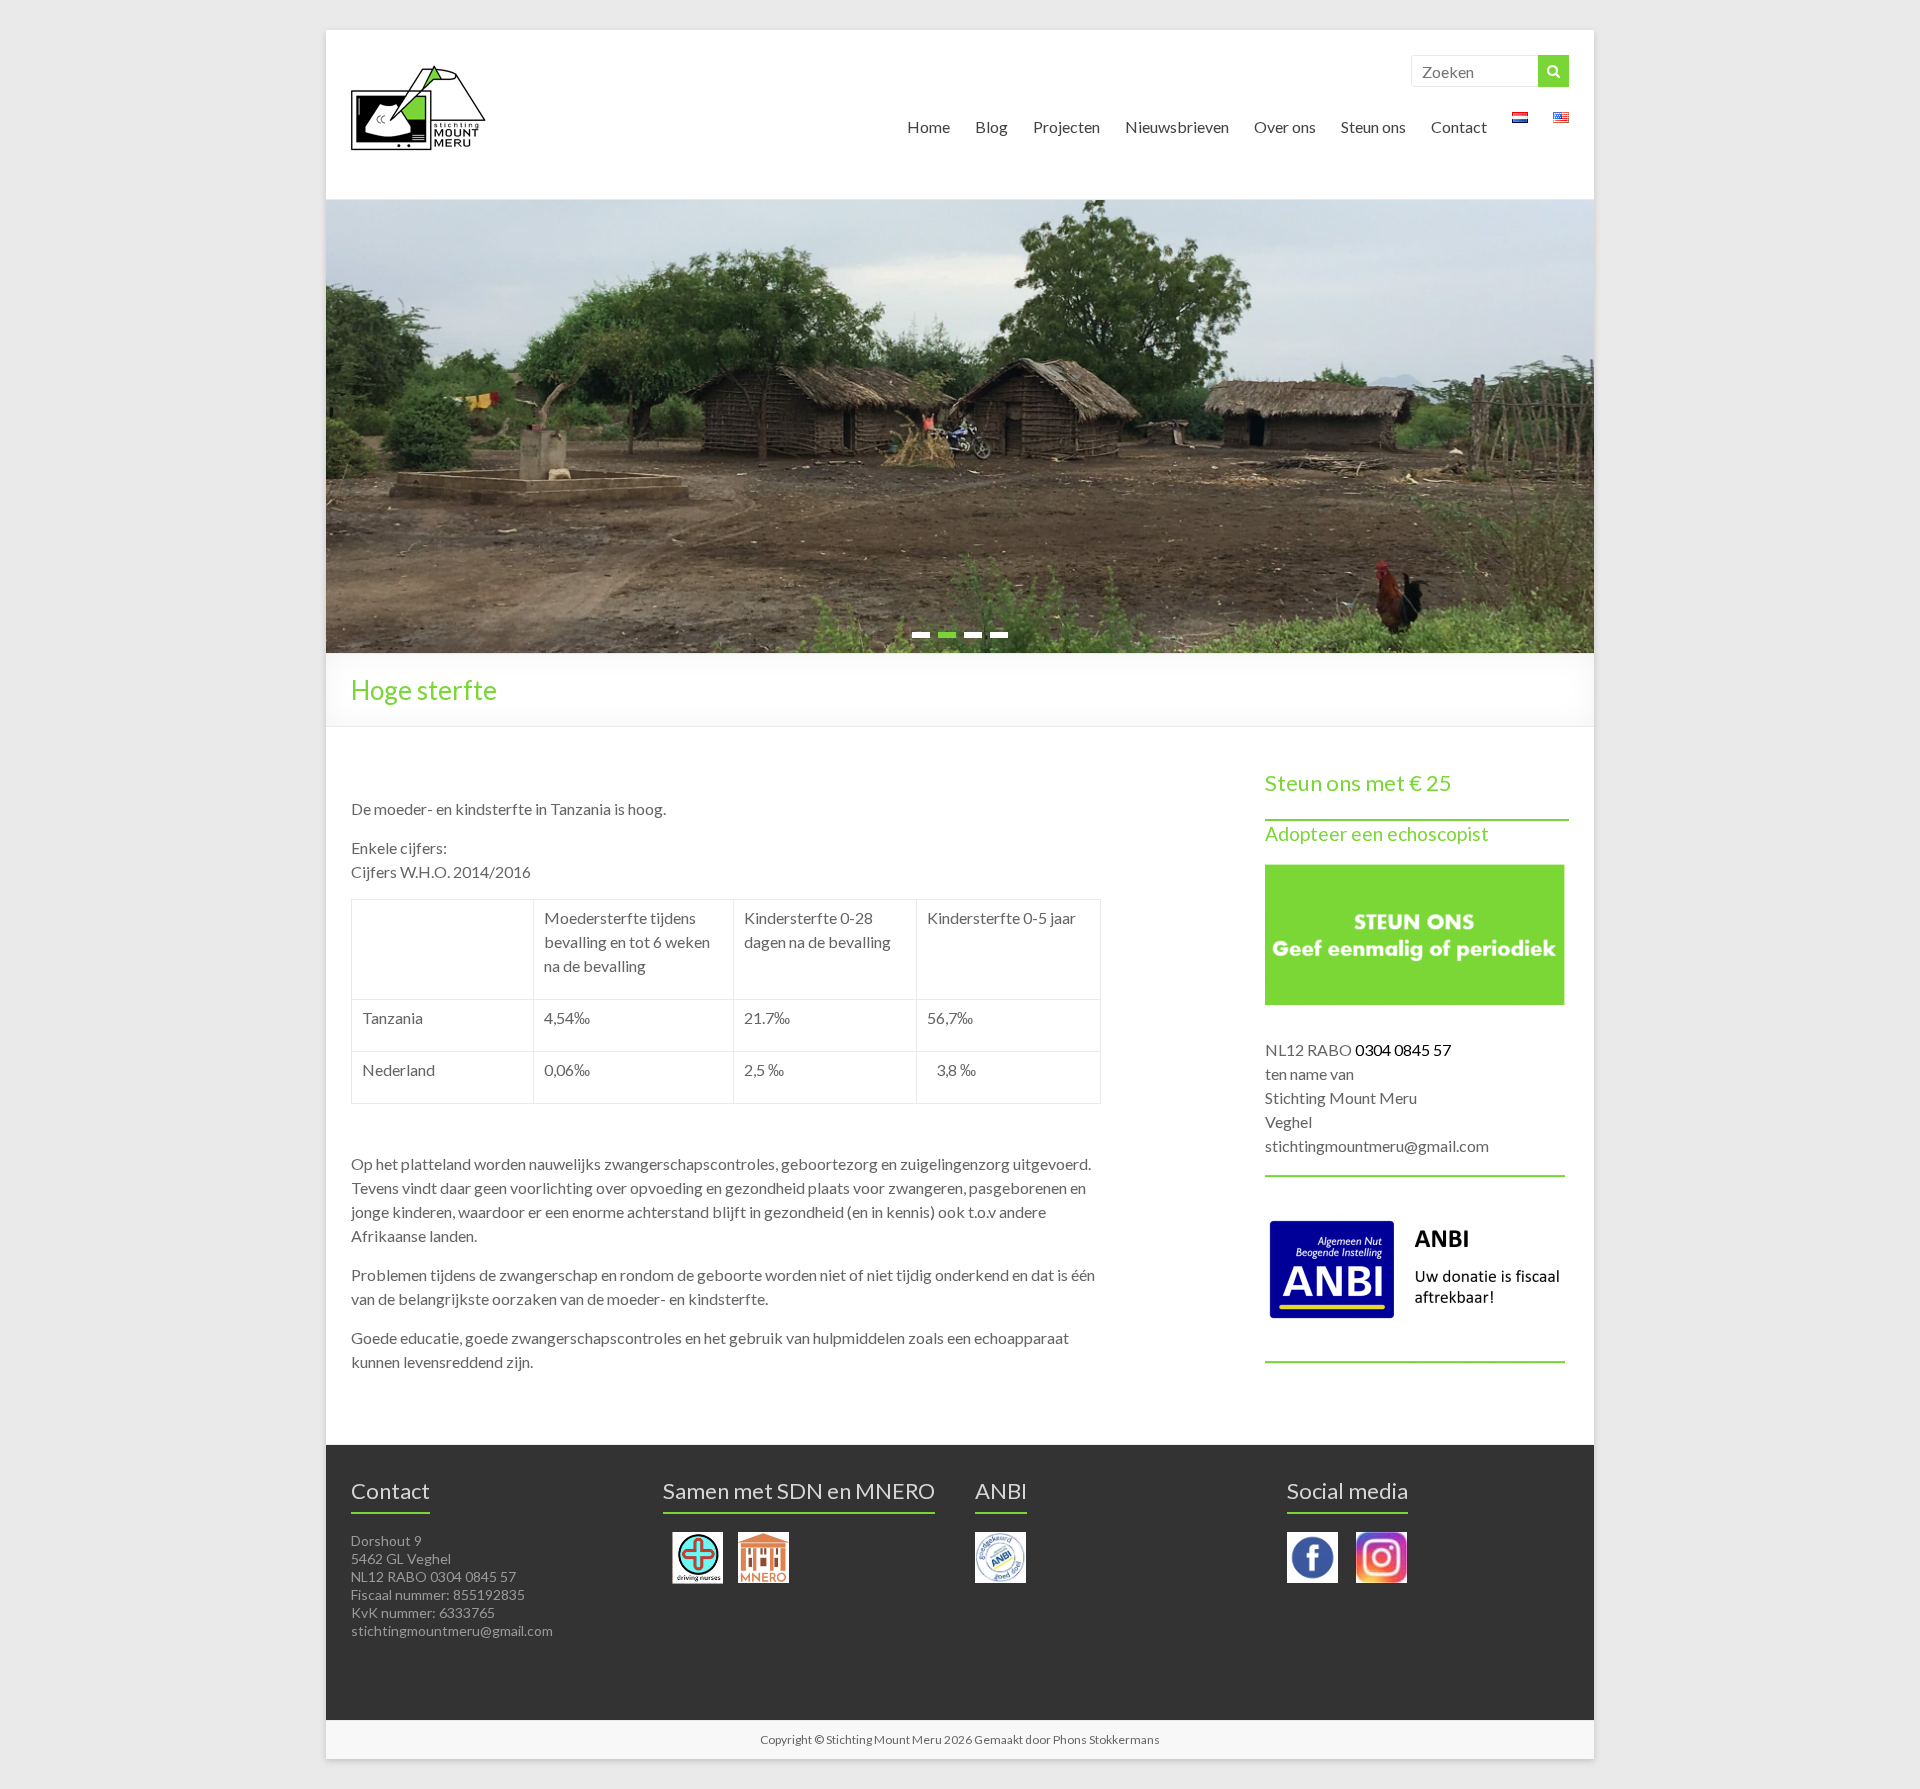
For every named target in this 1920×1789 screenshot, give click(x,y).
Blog (991, 126)
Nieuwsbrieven (1177, 126)
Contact (1459, 126)
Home (928, 126)
